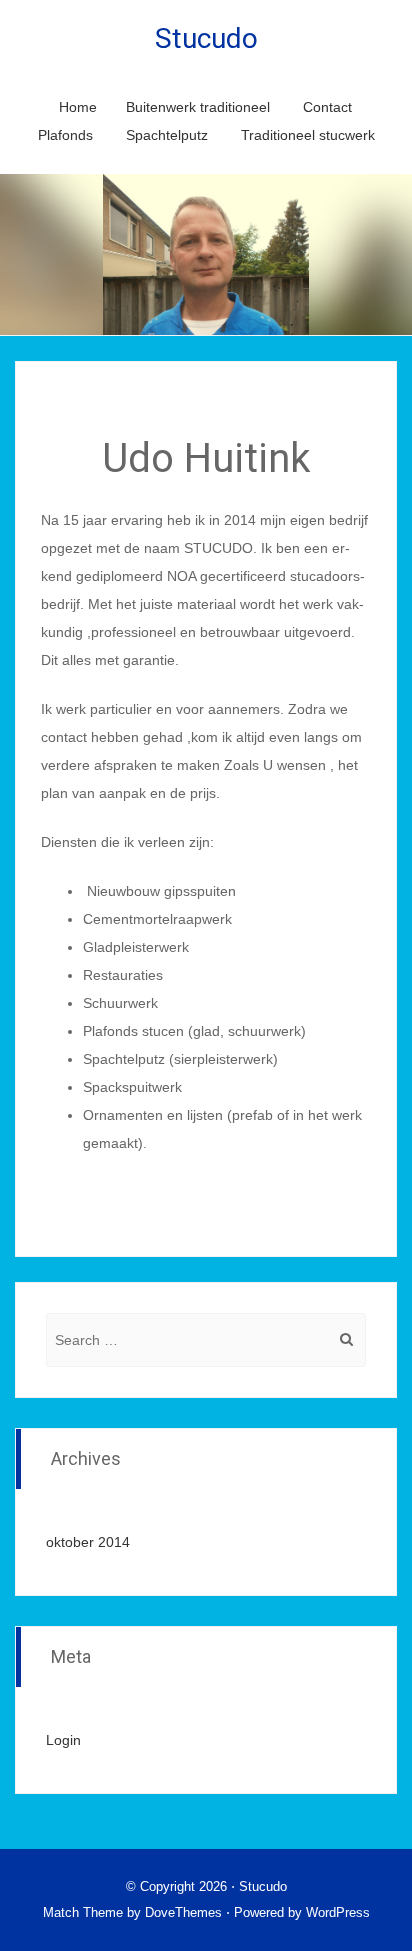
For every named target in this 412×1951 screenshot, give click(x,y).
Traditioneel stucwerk (308, 135)
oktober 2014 (88, 1542)
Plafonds (65, 135)
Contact (327, 107)
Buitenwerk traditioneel (198, 107)
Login (63, 1740)
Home (78, 107)
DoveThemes (183, 1912)
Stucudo (206, 38)
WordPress (338, 1912)
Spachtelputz (167, 135)
